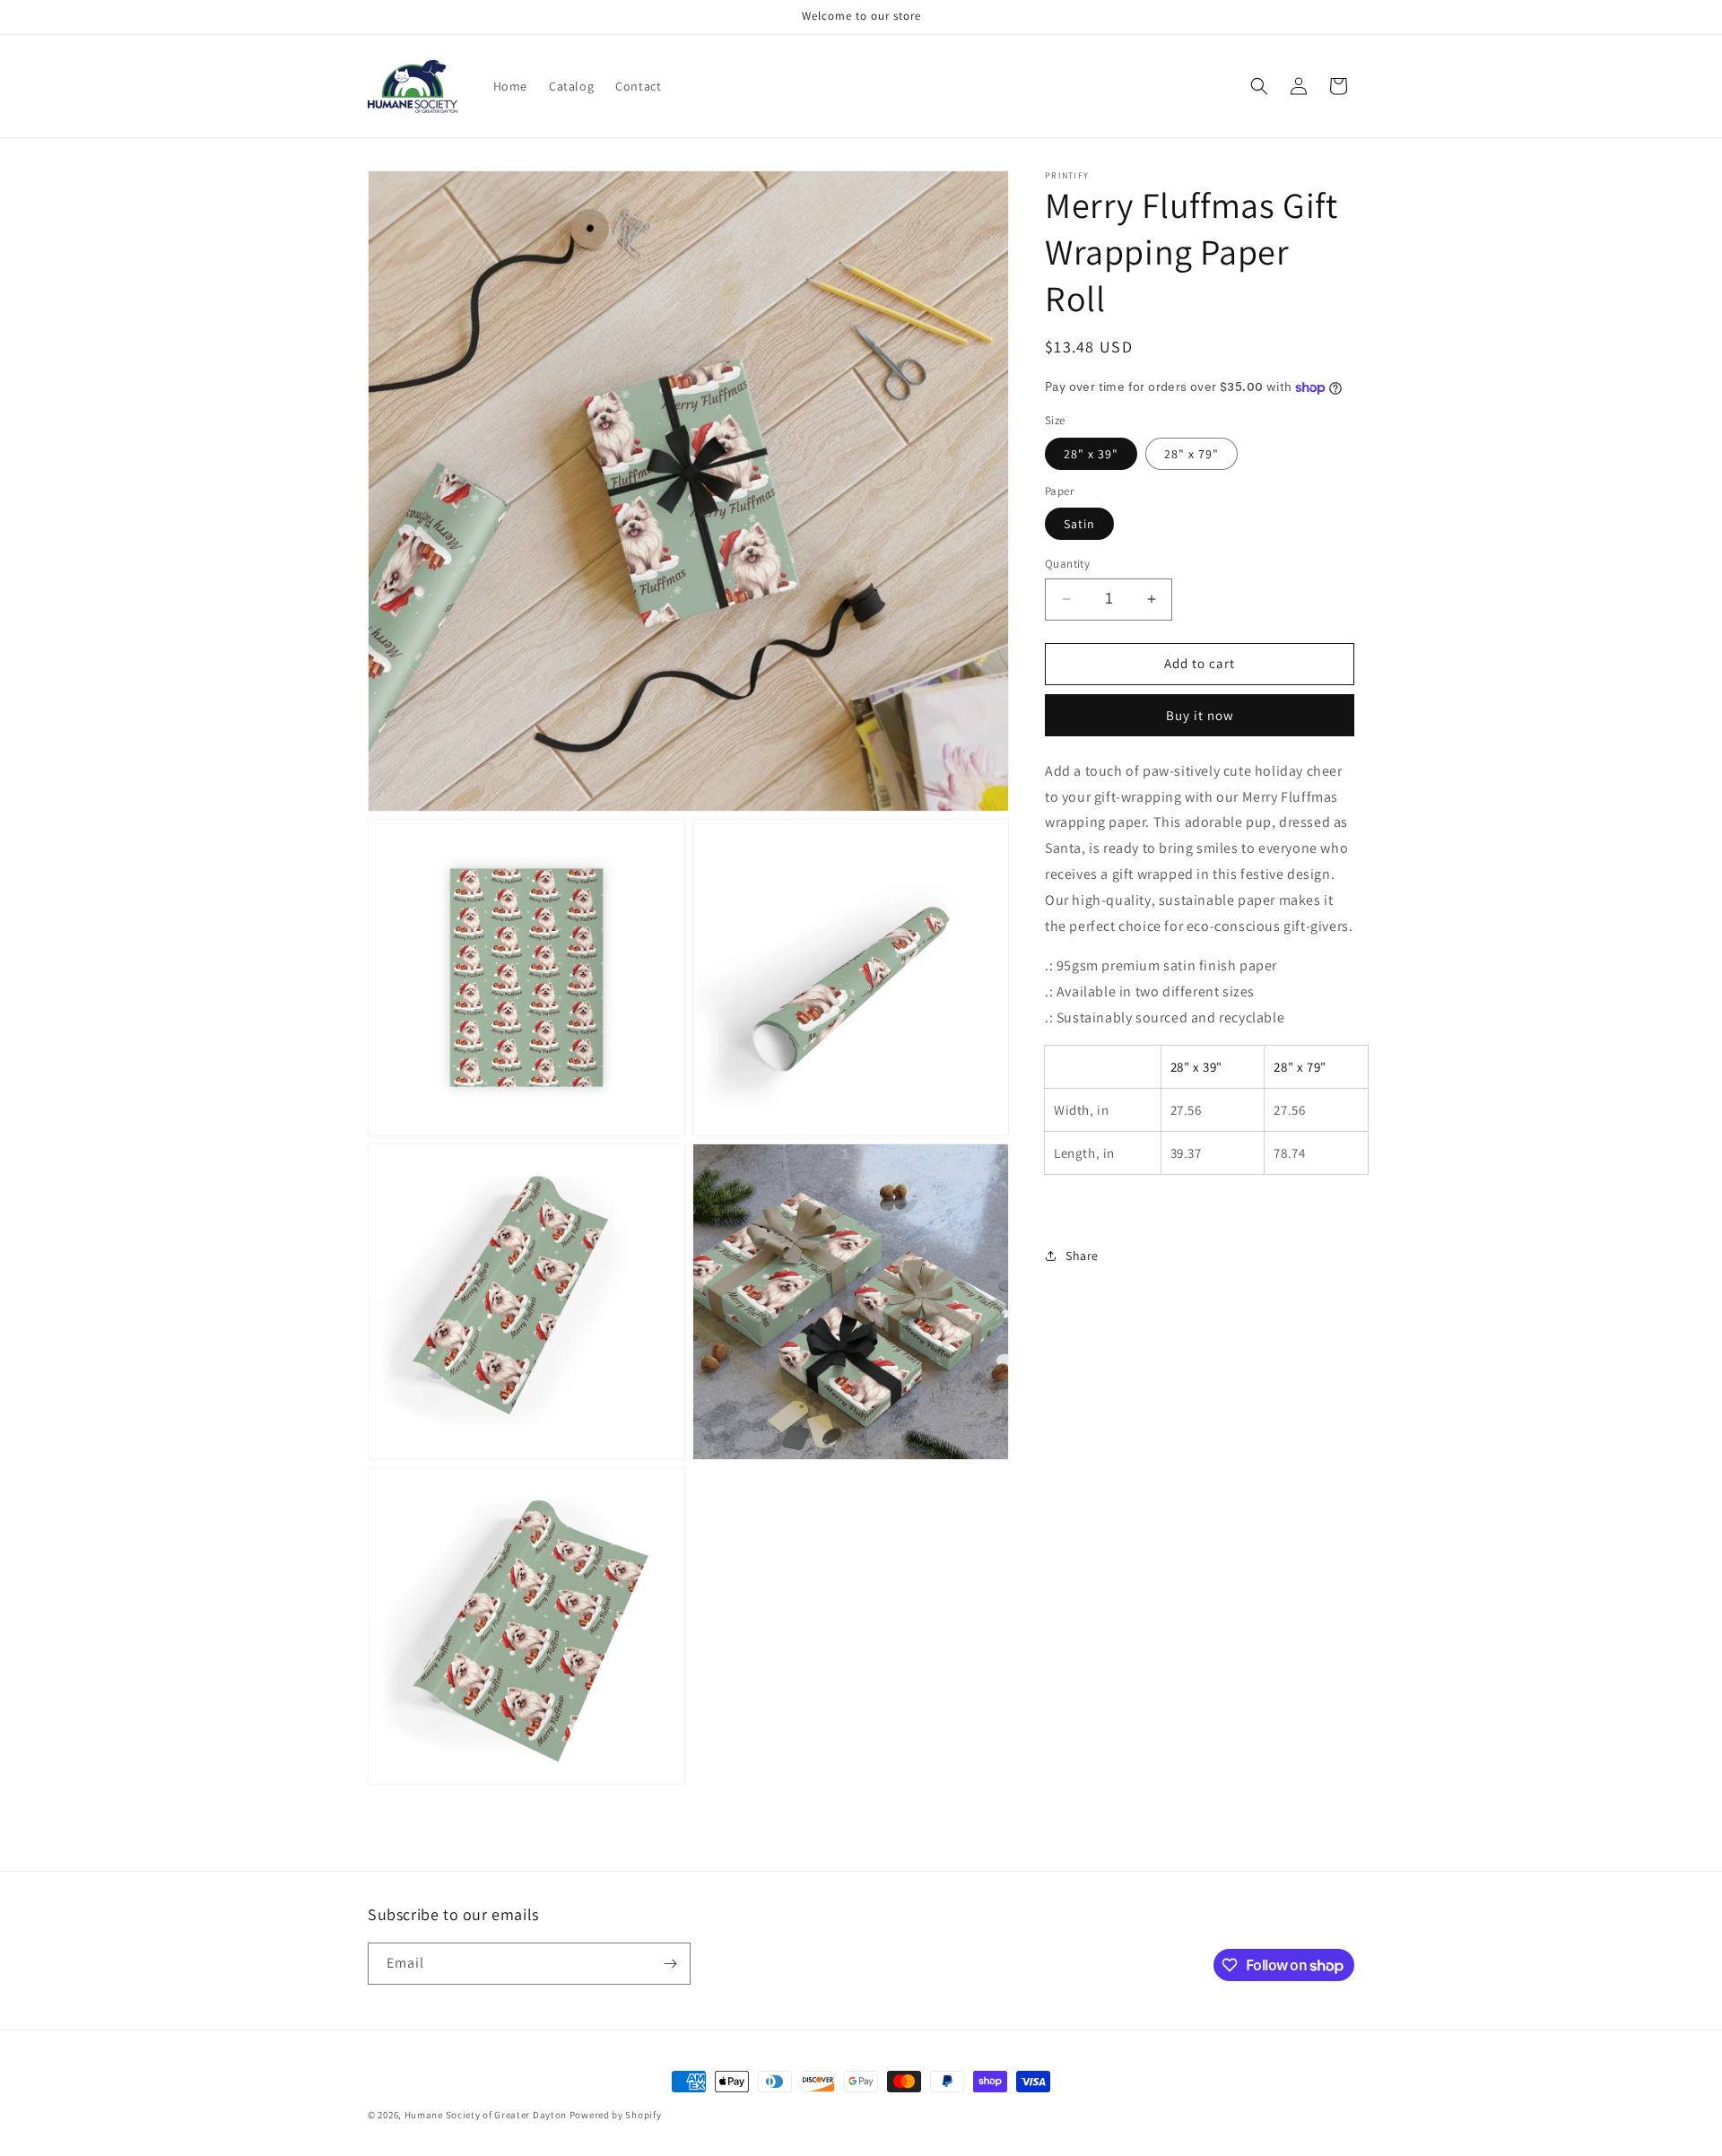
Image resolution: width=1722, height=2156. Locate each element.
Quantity (1067, 564)
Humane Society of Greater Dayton (486, 2115)
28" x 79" (1191, 454)
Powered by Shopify (616, 2115)
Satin (1079, 524)
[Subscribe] (670, 1964)
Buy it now (1200, 715)
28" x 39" (1091, 454)
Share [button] (1082, 1256)
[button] (1259, 86)
